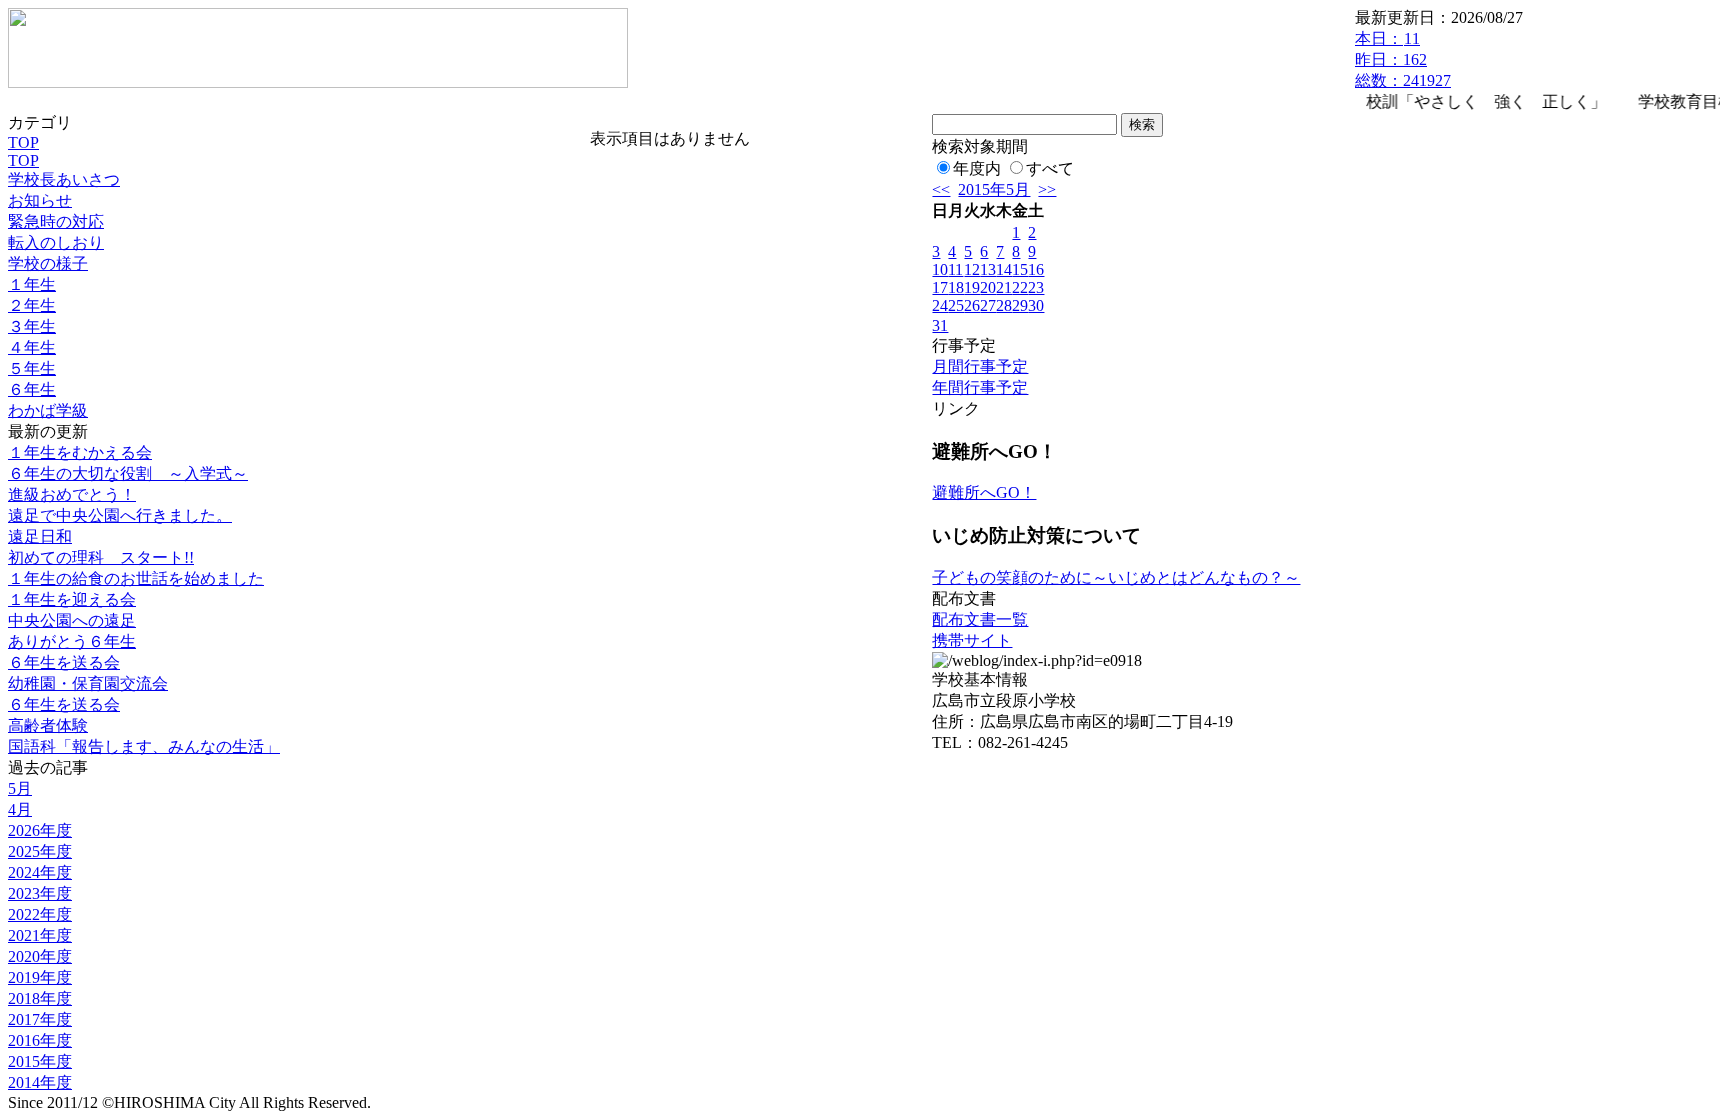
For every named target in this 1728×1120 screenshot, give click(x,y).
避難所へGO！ (984, 492)
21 (1004, 287)
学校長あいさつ (64, 179)
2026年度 (40, 830)
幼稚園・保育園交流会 (88, 683)
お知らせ (40, 200)
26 (972, 305)
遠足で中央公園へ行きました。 (120, 515)
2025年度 (40, 851)
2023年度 (40, 893)
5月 (20, 788)
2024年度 (40, 872)
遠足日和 (40, 536)
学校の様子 (48, 263)
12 (972, 269)
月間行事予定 (980, 366)
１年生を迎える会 (72, 599)
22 (1020, 287)
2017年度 (40, 1019)
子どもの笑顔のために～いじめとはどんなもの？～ (1116, 577)
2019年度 (40, 977)
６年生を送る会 (64, 662)
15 (1020, 269)
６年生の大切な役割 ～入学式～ (128, 473)
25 (956, 305)
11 (955, 269)
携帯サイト (972, 640)
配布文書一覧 (980, 619)
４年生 (32, 347)
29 (1020, 305)
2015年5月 (994, 189)
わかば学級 (48, 410)
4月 (20, 809)
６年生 (32, 389)
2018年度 (40, 998)
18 (956, 287)
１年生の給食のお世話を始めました (136, 578)
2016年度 (40, 1040)
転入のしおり (56, 242)
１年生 (32, 284)
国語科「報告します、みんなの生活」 (144, 746)
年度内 (977, 168)
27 (988, 305)
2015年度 (40, 1061)
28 (1004, 305)
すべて (1050, 168)
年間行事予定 (980, 387)
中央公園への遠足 (72, 620)
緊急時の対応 (56, 221)
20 (988, 287)
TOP (23, 142)
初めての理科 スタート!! (101, 557)
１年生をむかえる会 (80, 452)
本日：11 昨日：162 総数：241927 (1403, 59)
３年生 (32, 326)
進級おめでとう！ (72, 494)
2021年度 (40, 935)
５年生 (32, 368)
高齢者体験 (48, 725)
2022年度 (40, 914)
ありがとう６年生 (72, 641)
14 (1004, 269)
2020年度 (40, 956)
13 (988, 269)
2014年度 (40, 1082)
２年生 (32, 305)
